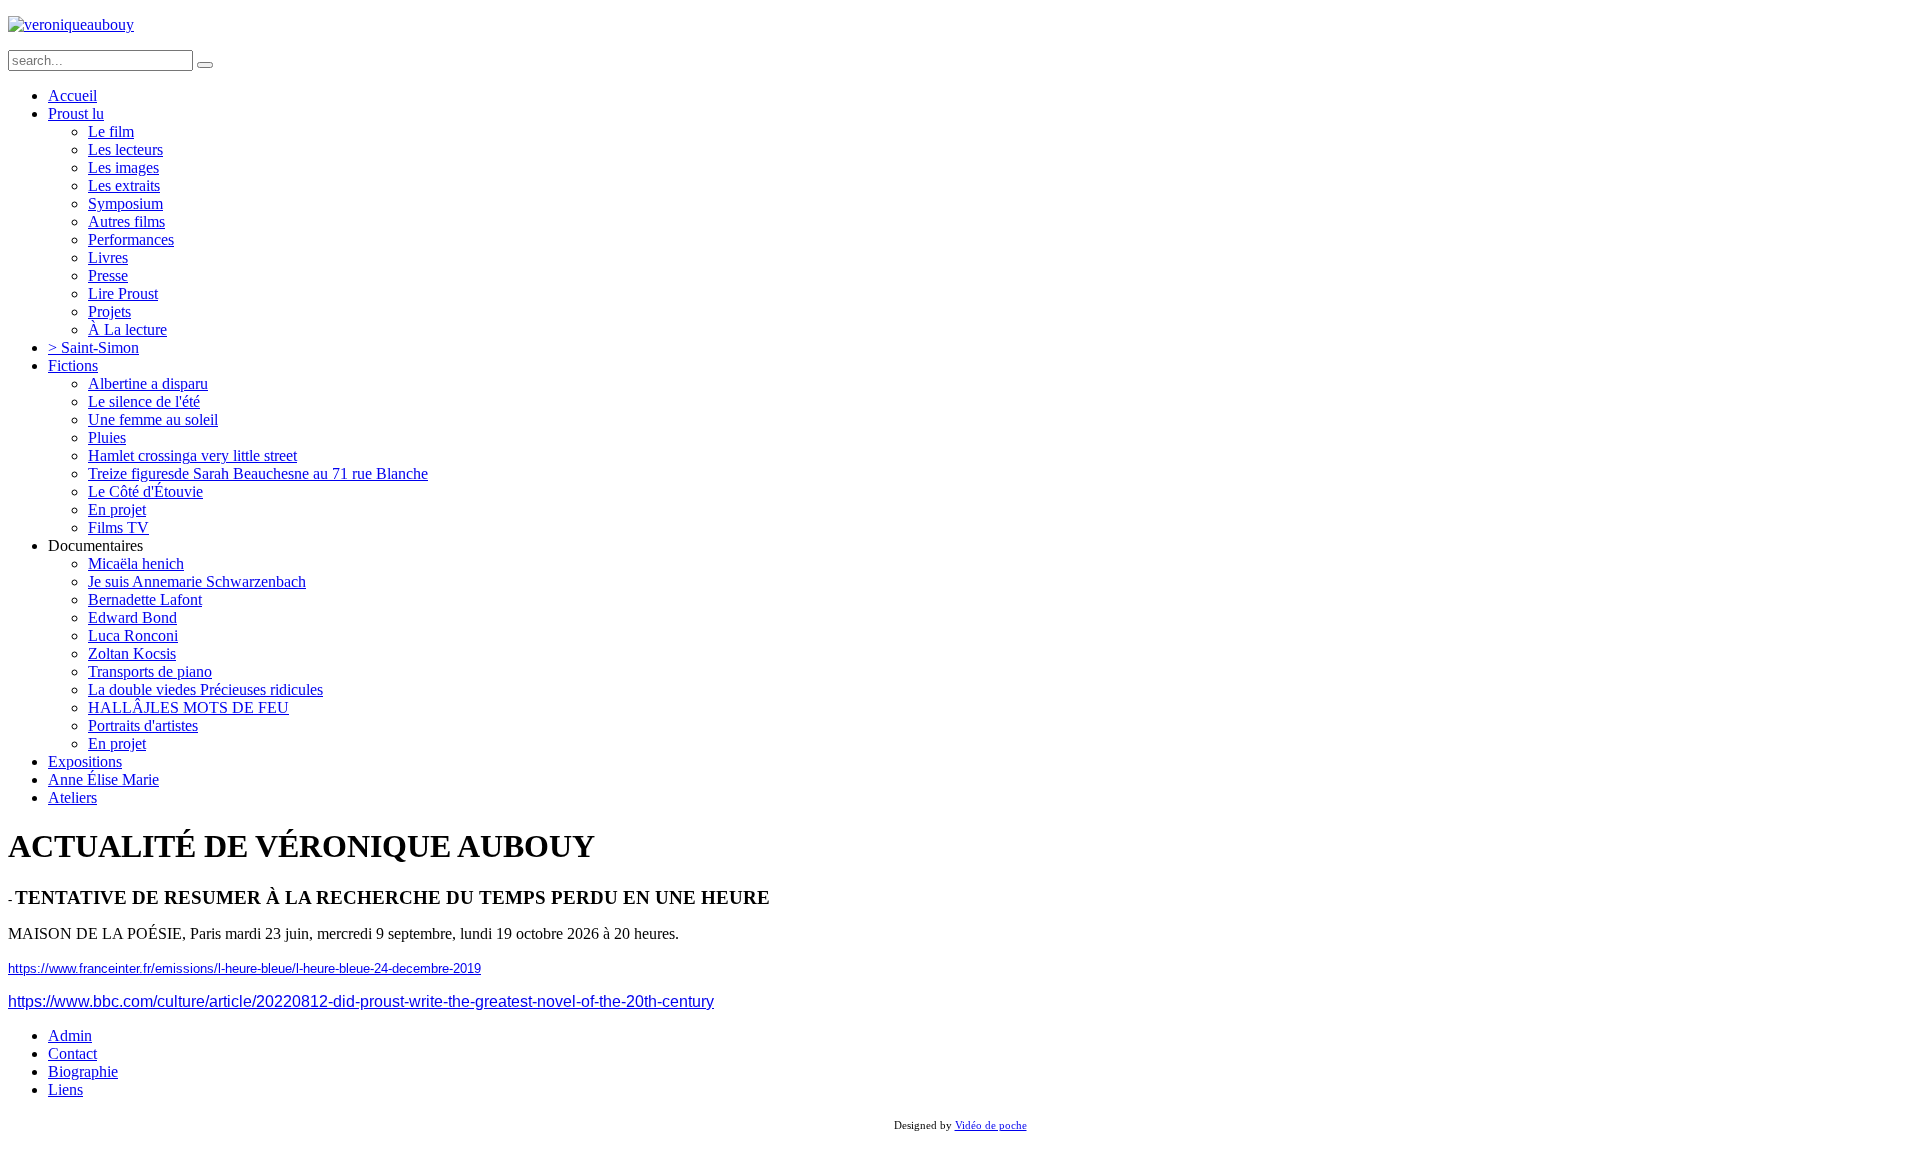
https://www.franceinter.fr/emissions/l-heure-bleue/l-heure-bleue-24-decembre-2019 (244, 968)
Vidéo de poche (991, 1125)
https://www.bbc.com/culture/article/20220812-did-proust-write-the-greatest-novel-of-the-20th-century (361, 1001)
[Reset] (205, 65)
